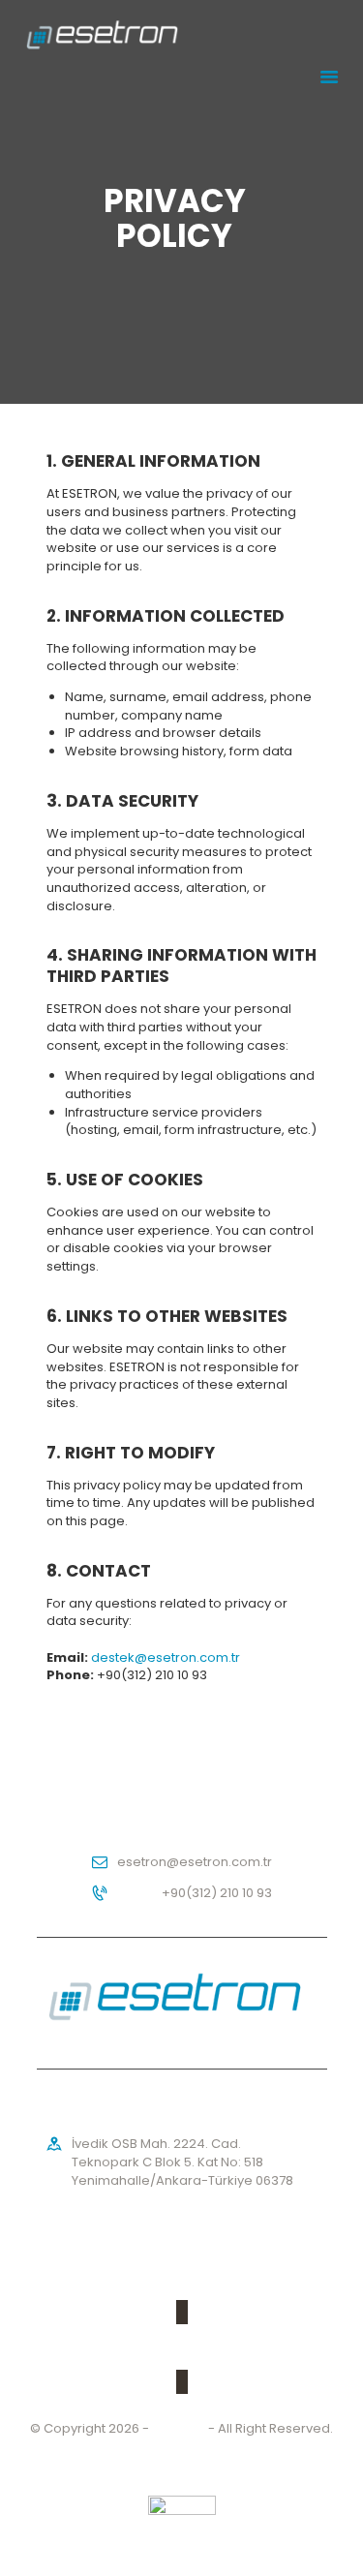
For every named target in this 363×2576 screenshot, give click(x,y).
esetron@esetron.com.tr (195, 1862)
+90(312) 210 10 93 (217, 1893)
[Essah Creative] (182, 2505)
